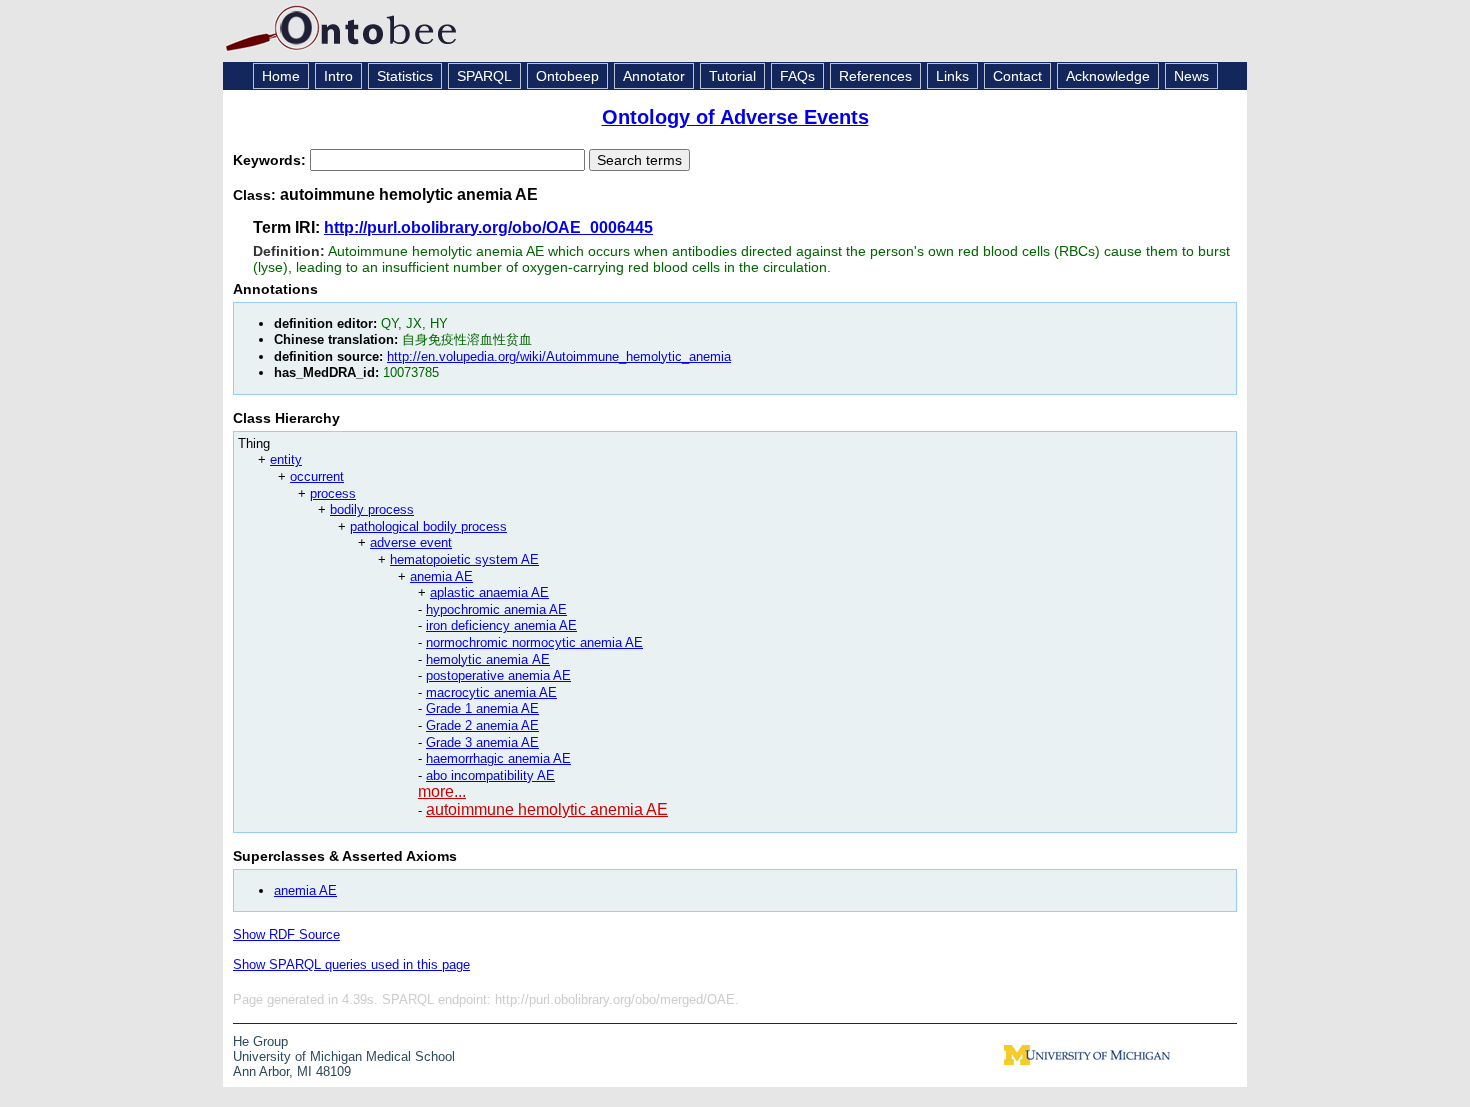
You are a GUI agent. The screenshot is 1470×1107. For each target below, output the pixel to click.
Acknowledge (1108, 76)
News (1191, 76)
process (333, 493)
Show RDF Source (286, 934)
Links (952, 76)
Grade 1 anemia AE (482, 708)
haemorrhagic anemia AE (498, 758)
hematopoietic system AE (464, 559)
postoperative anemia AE (498, 675)
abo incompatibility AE (490, 775)
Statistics (405, 76)
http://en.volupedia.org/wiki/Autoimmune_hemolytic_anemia (559, 356)
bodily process (372, 509)
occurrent (317, 476)
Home (281, 76)
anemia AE (441, 576)
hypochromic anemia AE (496, 609)
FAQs (797, 76)
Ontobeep (567, 76)
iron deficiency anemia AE (501, 625)
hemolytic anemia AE (488, 659)
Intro (338, 76)
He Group (260, 1041)
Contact (1017, 76)
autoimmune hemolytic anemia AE (547, 809)
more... (442, 791)
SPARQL (484, 76)
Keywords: (271, 160)
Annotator (654, 76)
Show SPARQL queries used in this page (351, 964)
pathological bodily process (428, 526)
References (875, 76)
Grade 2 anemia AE (482, 725)
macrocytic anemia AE (491, 692)
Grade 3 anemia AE (482, 742)
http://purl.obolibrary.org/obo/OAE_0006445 (488, 227)
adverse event (411, 542)
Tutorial (732, 76)
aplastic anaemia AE (489, 592)
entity (286, 459)
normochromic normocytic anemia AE (534, 642)
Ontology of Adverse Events (735, 117)
